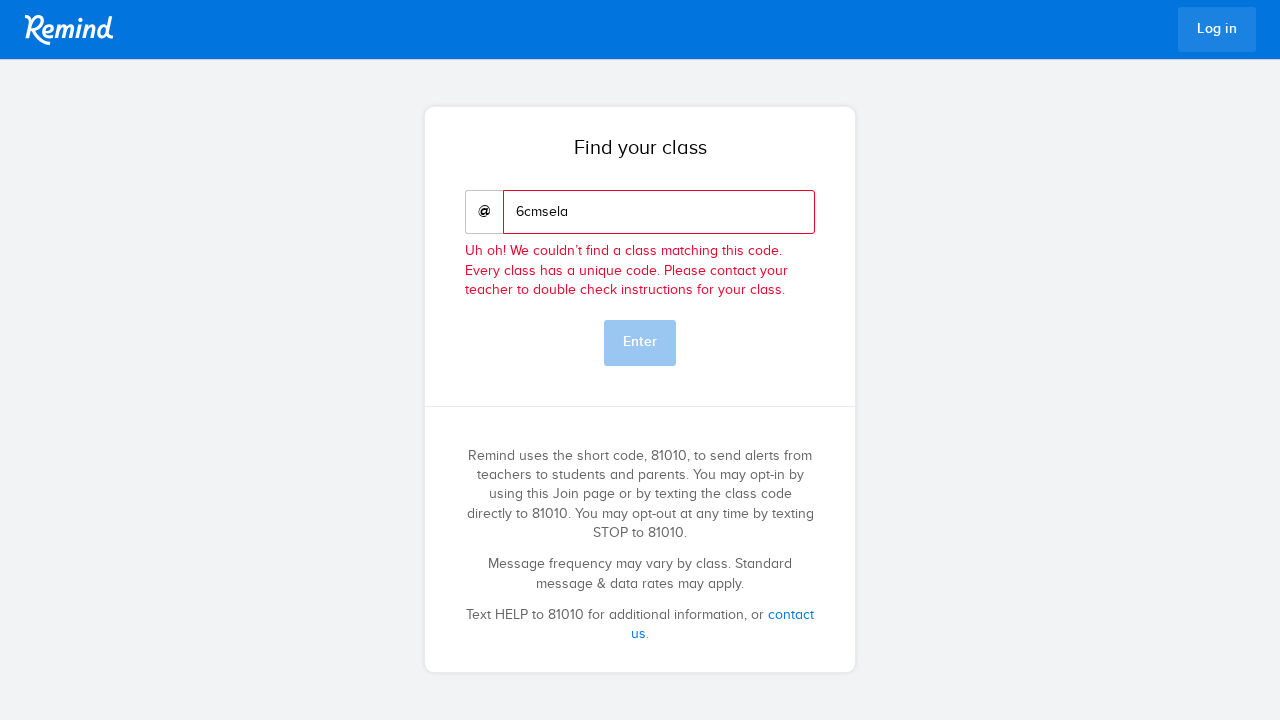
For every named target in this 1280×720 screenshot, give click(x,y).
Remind (69, 30)
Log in (1217, 29)
